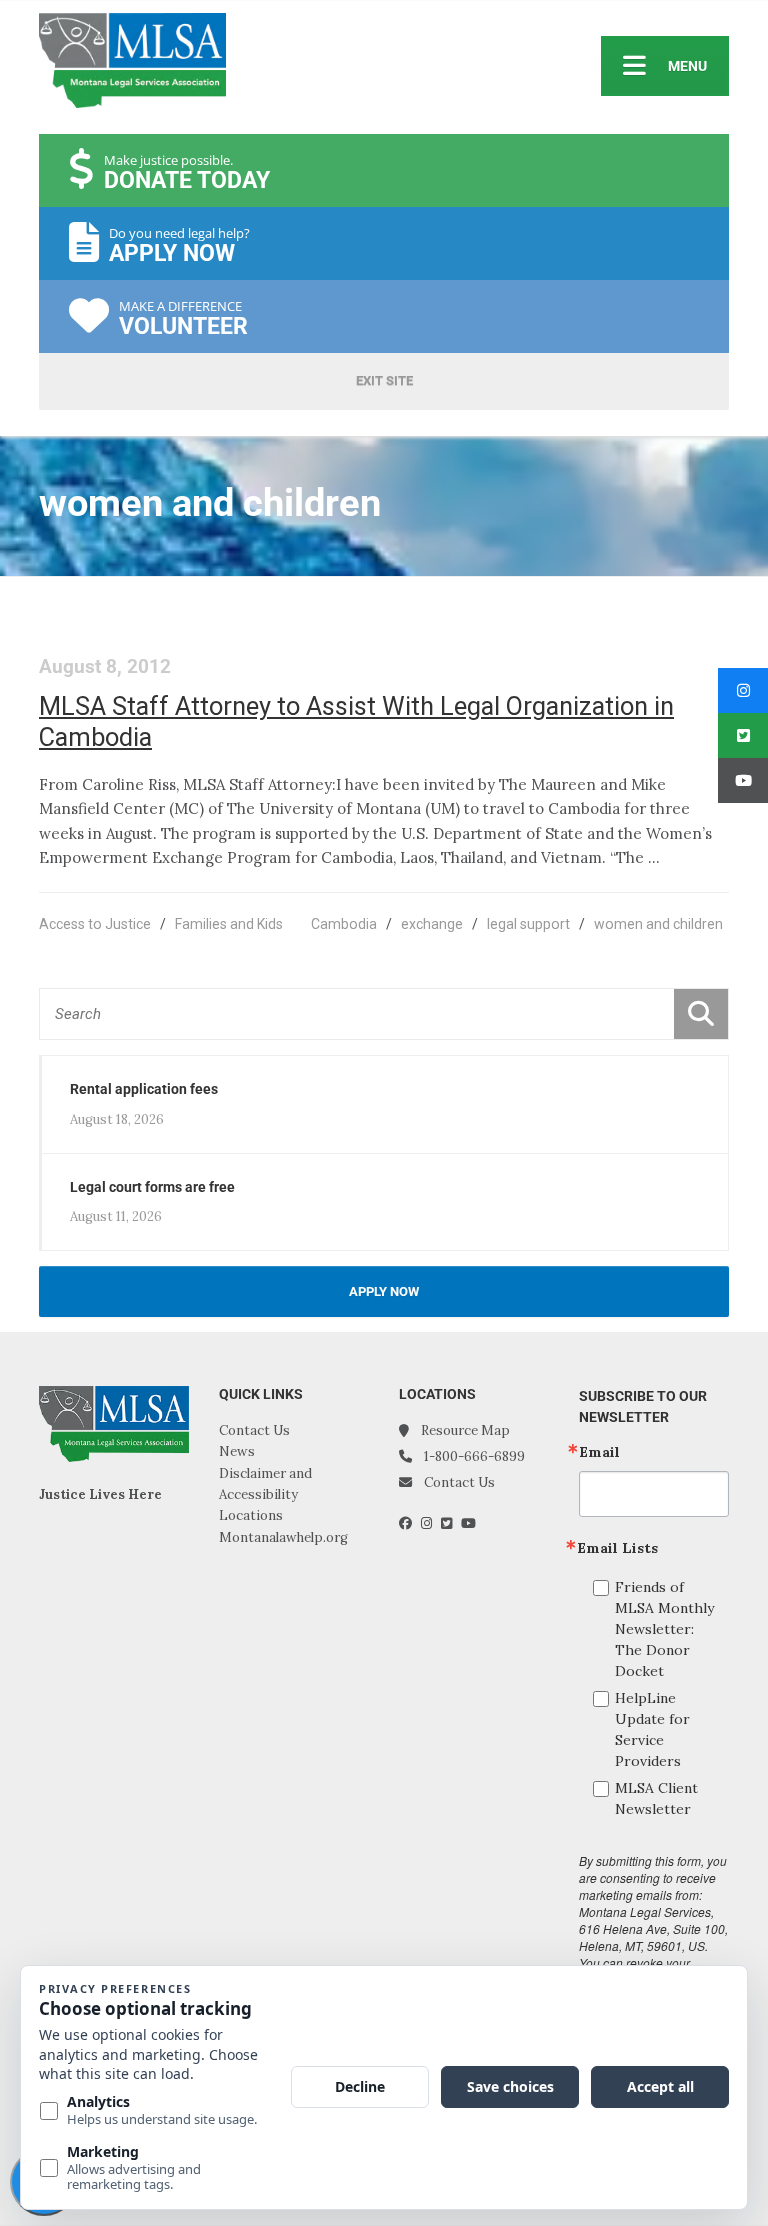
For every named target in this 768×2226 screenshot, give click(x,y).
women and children (658, 924)
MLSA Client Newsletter (656, 1798)
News (237, 1451)
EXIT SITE (384, 380)
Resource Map (465, 1430)
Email (599, 1452)
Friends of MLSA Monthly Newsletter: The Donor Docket (664, 1629)
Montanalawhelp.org (283, 1537)
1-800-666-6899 (474, 1456)
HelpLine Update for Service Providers (652, 1729)
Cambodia (344, 924)
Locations (251, 1515)
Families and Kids (229, 924)
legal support (528, 924)
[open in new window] (410, 1523)
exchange (432, 924)
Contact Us (254, 1430)
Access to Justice (95, 924)
